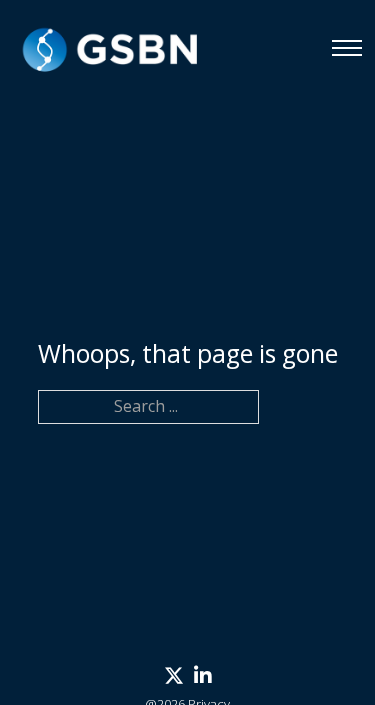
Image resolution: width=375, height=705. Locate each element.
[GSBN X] (174, 676)
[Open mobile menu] (347, 48)
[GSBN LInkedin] (203, 676)
